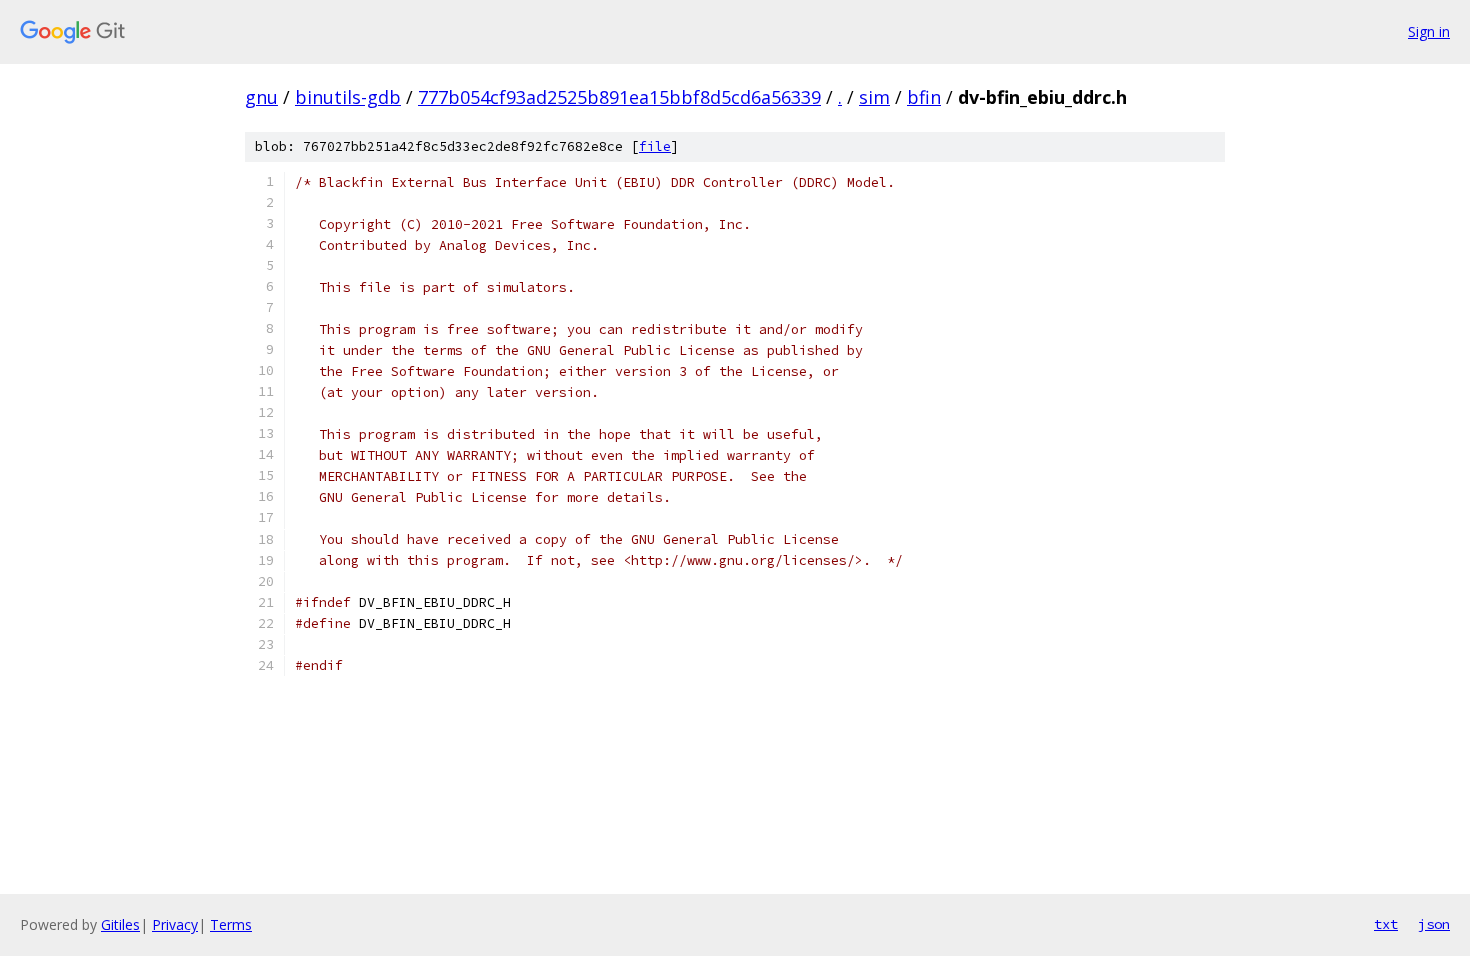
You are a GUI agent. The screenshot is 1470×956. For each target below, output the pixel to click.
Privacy (175, 924)
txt (1386, 924)
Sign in (1429, 31)
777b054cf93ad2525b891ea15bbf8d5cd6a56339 (619, 97)
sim (874, 97)
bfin (924, 97)
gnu (261, 97)
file (655, 146)
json (1434, 924)
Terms (231, 924)
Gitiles (120, 924)
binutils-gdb (348, 97)
